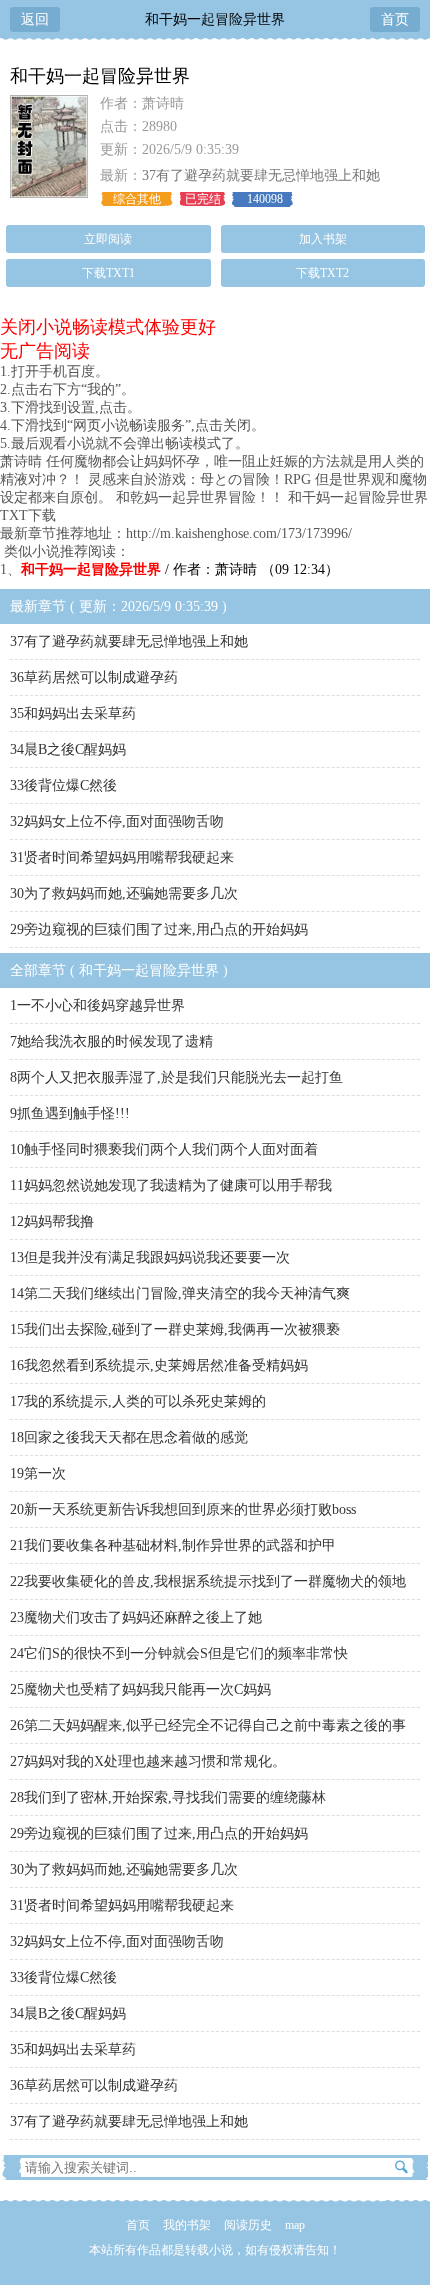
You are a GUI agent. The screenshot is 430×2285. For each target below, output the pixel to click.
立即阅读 (108, 239)
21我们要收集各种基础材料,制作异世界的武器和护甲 (173, 1545)
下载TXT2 (322, 273)
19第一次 (38, 1473)
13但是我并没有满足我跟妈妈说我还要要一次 (150, 1257)
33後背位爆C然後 (63, 785)
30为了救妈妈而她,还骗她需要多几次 (124, 893)
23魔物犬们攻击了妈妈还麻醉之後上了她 (136, 1617)
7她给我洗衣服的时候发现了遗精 (111, 1041)
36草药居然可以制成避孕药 (94, 677)
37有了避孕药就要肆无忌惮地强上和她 (261, 175)
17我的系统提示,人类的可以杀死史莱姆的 (138, 1401)
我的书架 (187, 2225)
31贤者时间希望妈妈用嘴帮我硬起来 (122, 857)
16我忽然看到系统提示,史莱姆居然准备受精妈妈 (159, 1365)
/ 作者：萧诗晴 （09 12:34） (180, 569)
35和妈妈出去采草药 (73, 713)
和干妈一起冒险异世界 (215, 19)
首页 (395, 19)
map (295, 2225)
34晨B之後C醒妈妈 (68, 749)
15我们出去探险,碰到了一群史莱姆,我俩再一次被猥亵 (175, 1329)
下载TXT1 (108, 273)
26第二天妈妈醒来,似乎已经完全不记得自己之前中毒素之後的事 (208, 1725)
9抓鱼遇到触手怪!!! (70, 1113)
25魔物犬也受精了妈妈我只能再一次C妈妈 (140, 1689)
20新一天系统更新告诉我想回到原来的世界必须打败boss (183, 1509)
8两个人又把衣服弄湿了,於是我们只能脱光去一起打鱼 (176, 1077)
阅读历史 (248, 2225)
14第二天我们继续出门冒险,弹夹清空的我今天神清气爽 (180, 1293)
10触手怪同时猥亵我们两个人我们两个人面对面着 (164, 1149)
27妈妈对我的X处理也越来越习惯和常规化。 (148, 1761)
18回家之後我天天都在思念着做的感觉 (129, 1437)
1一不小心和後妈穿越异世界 (97, 1005)
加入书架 (323, 239)
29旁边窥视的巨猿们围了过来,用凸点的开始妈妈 (159, 929)
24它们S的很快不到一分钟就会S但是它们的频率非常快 (179, 1653)
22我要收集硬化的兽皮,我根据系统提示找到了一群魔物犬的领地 (208, 1581)
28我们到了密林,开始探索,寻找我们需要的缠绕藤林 (168, 1797)
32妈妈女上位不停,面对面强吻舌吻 (117, 821)
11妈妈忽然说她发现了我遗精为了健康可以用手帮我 (171, 1185)
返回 (35, 19)
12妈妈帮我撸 (52, 1221)
